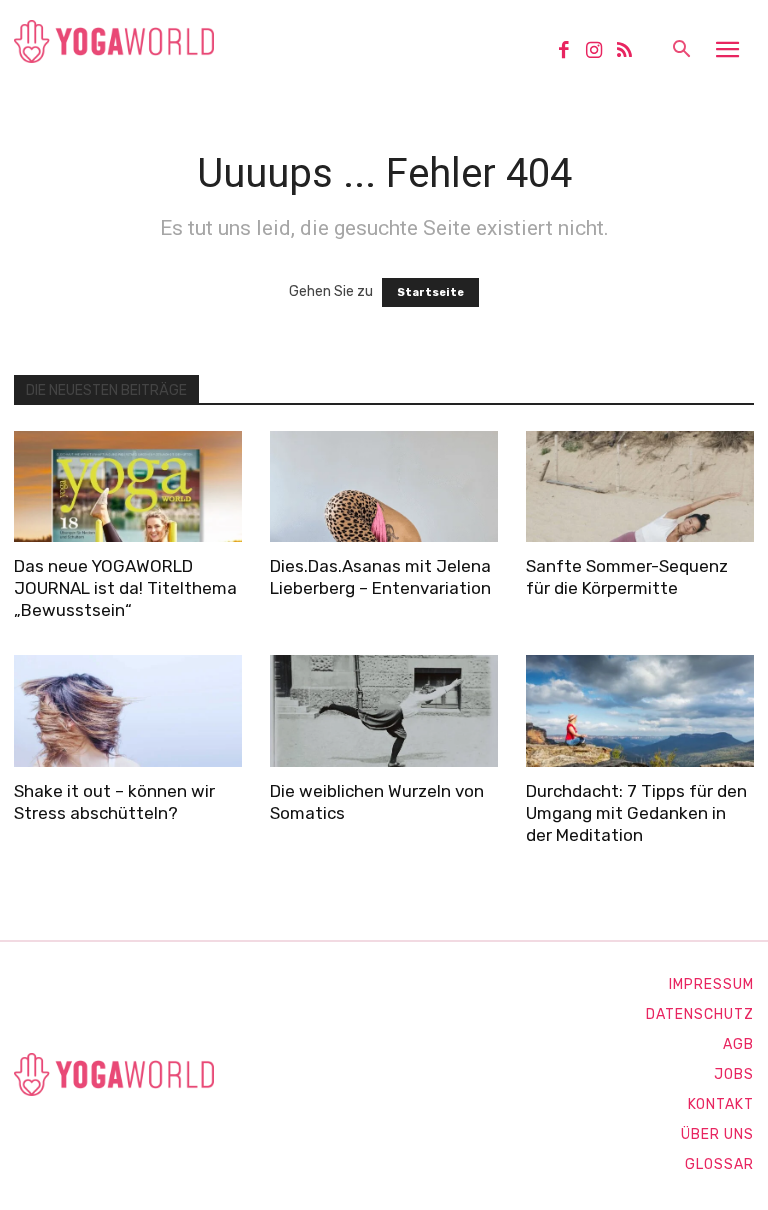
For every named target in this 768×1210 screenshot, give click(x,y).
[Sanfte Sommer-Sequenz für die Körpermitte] (640, 487)
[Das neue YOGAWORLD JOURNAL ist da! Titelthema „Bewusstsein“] (128, 487)
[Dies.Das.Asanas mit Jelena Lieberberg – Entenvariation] (384, 487)
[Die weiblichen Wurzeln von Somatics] (384, 711)
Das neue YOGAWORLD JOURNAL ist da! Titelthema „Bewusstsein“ (125, 588)
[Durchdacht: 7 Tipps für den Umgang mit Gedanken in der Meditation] (640, 711)
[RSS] (632, 52)
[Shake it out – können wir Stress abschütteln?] (128, 711)
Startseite (430, 292)
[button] (681, 51)
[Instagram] (601, 52)
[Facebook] (571, 52)
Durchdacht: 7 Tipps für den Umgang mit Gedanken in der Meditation (636, 813)
